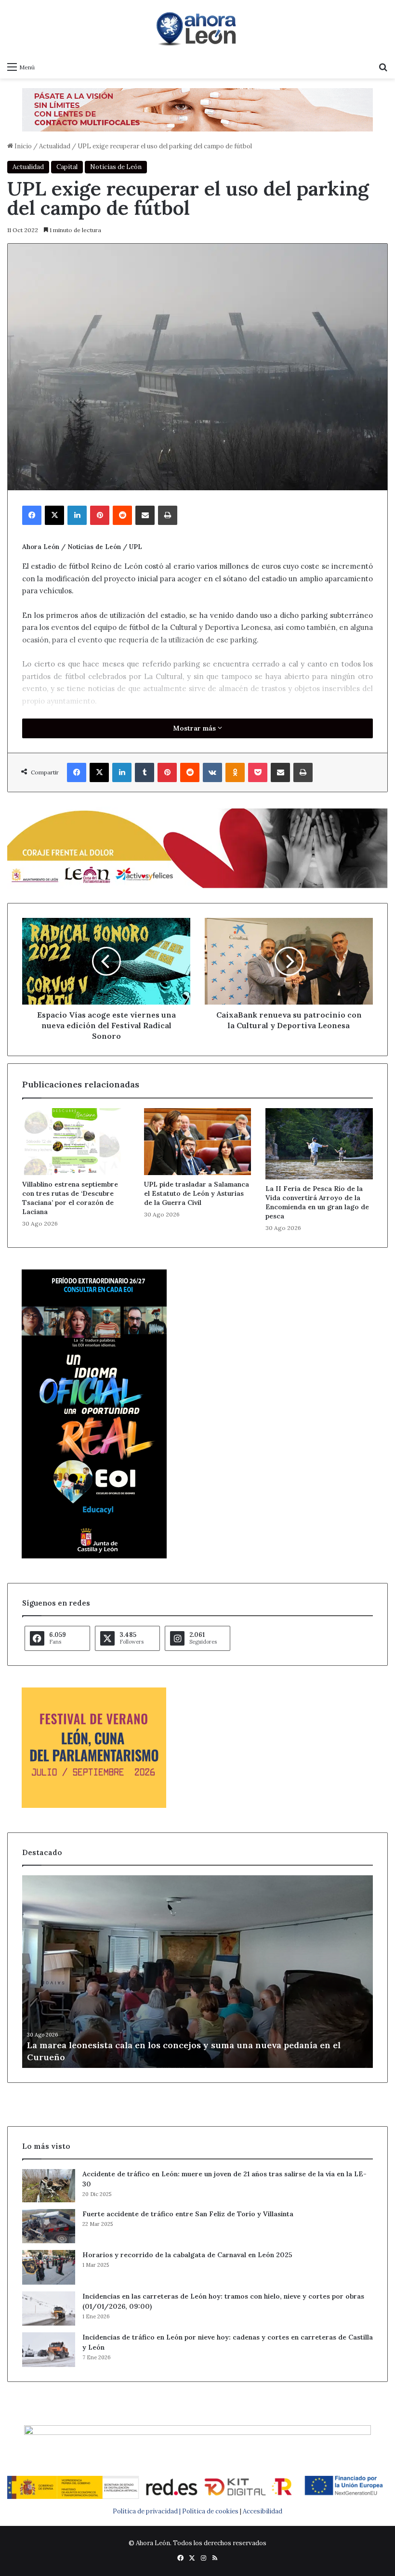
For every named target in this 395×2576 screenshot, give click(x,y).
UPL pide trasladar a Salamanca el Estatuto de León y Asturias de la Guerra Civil (197, 1193)
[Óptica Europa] (197, 109)
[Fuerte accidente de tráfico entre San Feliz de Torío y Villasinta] (49, 2226)
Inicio (22, 146)
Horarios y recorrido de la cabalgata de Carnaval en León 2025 (187, 2255)
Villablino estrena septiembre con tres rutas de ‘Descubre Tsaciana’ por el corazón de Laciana (70, 1198)
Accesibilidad (263, 2511)
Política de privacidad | (147, 2511)
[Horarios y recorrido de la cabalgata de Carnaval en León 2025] (49, 2267)
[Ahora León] (197, 28)
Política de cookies (210, 2511)
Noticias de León (116, 167)
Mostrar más (195, 728)
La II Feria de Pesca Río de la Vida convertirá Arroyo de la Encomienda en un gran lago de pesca (317, 1202)
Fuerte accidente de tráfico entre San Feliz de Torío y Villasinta (188, 2214)
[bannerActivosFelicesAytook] (197, 847)
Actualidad (55, 146)
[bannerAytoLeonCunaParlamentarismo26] (94, 1806)
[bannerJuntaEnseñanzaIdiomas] (94, 1556)
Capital (67, 167)
